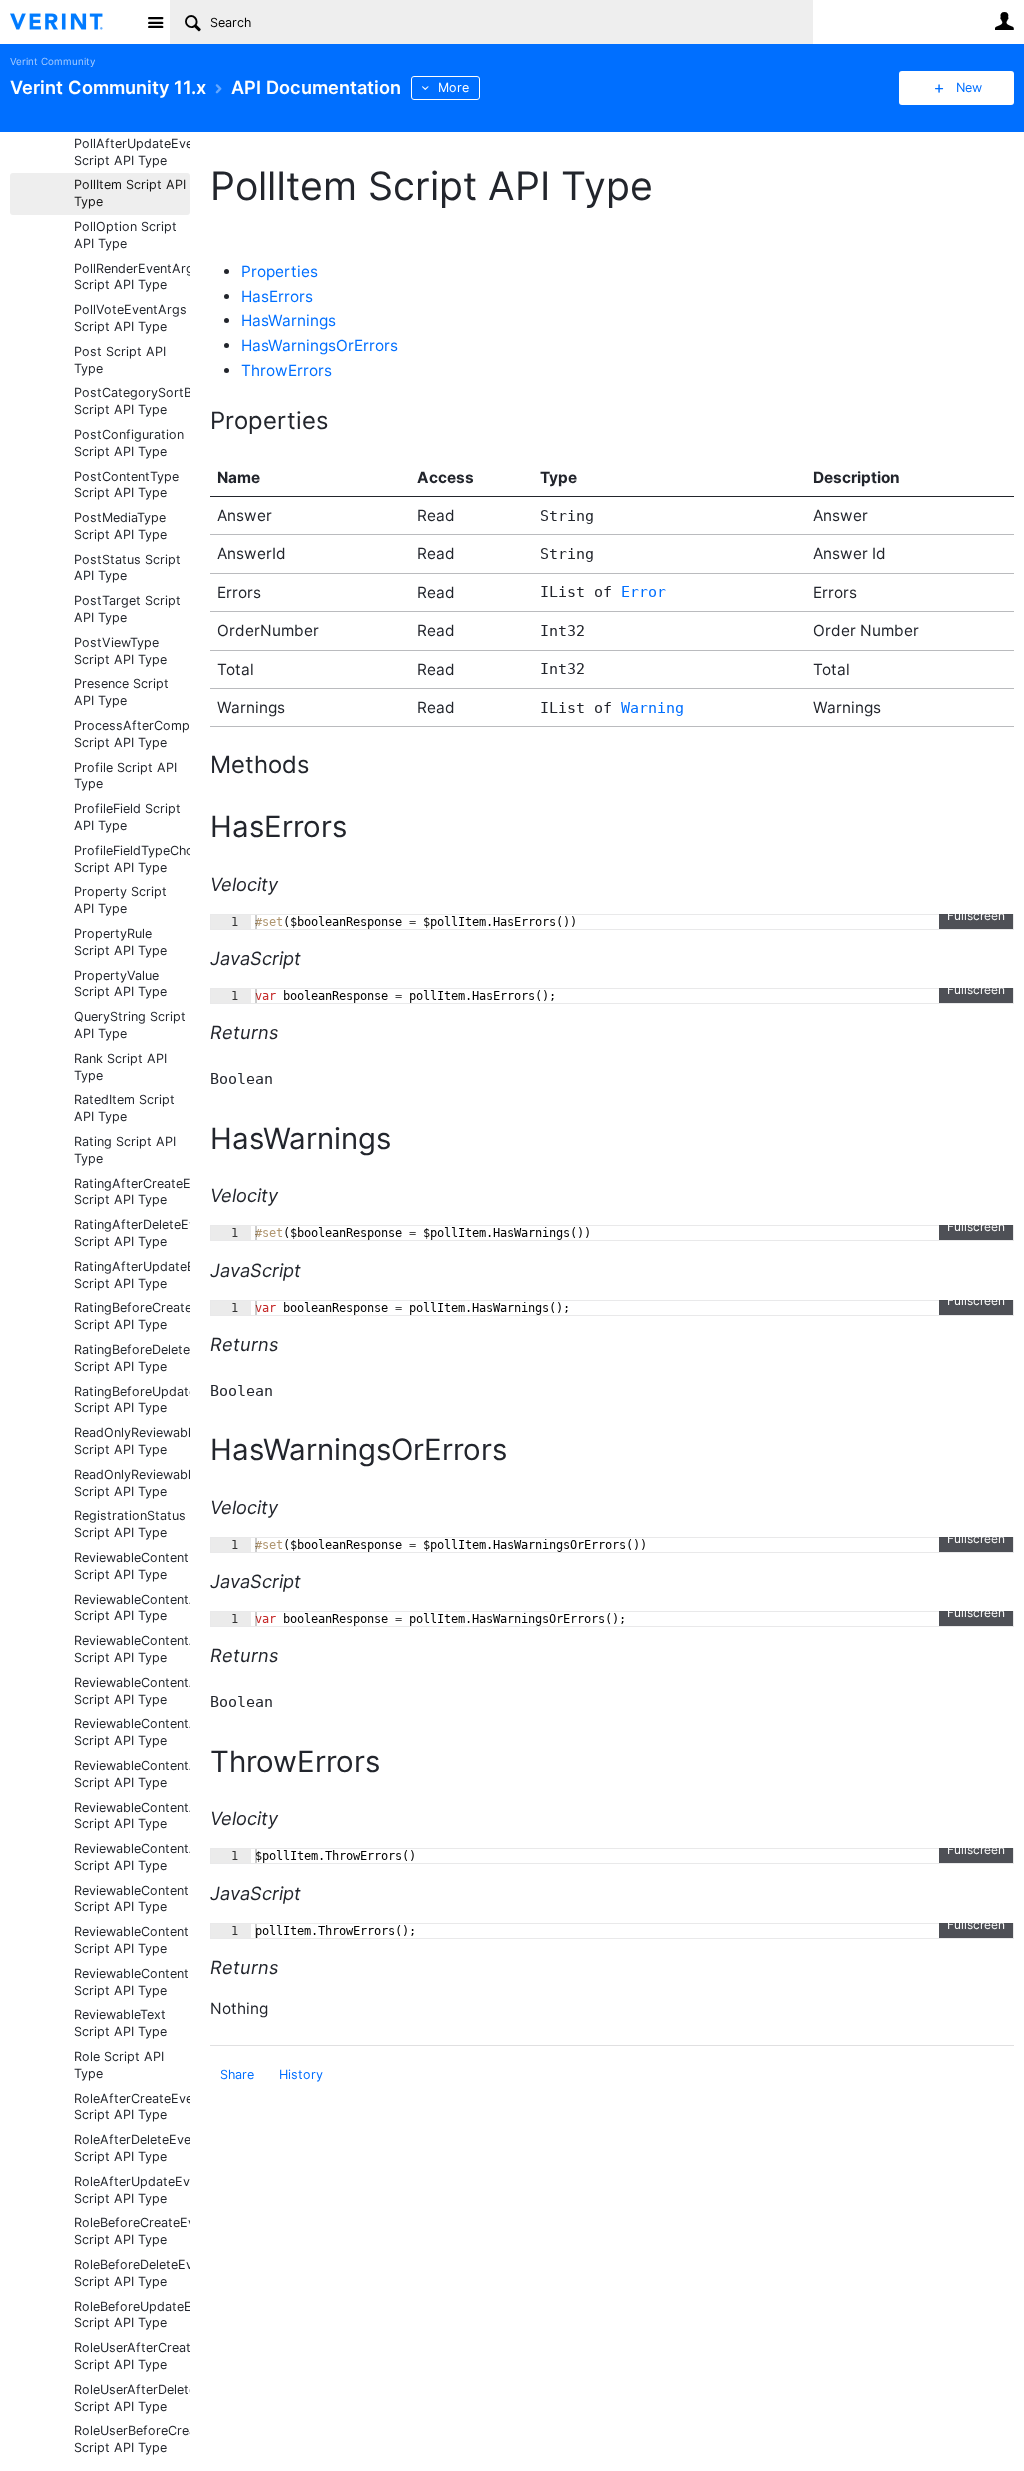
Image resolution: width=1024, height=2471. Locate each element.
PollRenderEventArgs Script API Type (132, 277)
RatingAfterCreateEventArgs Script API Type (132, 1192)
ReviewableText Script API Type (120, 2023)
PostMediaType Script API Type (120, 526)
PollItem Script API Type (130, 193)
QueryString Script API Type (130, 1025)
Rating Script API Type (125, 1150)
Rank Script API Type (120, 1067)
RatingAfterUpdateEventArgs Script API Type (132, 1275)
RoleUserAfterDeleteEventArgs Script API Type (132, 2398)
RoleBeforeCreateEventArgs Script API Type (132, 2231)
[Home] (72, 22)
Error (643, 592)
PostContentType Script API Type (126, 485)
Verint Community (52, 61)
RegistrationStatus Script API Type (130, 1524)
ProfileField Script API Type (127, 817)
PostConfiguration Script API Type (129, 443)
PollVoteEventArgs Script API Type (130, 318)
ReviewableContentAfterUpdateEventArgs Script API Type (132, 1857)
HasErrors (277, 296)
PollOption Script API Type (125, 235)
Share (237, 2074)
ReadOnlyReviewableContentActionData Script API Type (132, 1441)
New (969, 87)
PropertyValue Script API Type (120, 984)
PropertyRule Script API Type (120, 942)
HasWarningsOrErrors (319, 345)
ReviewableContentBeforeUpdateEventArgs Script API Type (132, 1940)
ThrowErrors (286, 370)
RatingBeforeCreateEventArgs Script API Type (132, 1316)
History (301, 2074)
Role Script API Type (119, 2065)
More (453, 87)
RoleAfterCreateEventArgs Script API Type (132, 2107)
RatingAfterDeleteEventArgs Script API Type (132, 1233)
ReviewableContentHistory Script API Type (132, 1982)
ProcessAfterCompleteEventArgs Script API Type (132, 734)
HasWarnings (288, 320)
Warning (652, 708)
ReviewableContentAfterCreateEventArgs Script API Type (132, 1691)
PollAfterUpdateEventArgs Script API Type (132, 152)
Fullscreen (976, 915)
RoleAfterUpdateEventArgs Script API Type (132, 2190)
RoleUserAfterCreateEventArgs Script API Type (132, 2356)
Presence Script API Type (121, 692)
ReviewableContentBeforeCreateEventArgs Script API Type (132, 1899)
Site (155, 22)
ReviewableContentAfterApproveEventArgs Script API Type (132, 1649)
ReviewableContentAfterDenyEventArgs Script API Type (132, 1774)
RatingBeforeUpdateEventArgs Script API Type (132, 1400)
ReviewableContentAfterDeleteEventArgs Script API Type (132, 1732)
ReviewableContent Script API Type (131, 1566)
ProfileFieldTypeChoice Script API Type (132, 859)
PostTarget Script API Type (127, 609)
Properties (279, 271)
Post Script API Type (120, 360)
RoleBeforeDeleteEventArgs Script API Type (132, 2273)
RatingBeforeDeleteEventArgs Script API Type (132, 1358)
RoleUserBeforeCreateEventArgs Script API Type (132, 2439)
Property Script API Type (120, 900)
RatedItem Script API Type (124, 1108)
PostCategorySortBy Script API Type (132, 401)
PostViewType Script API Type (120, 651)
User (1004, 21)
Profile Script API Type (125, 776)
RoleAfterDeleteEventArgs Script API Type (132, 2148)
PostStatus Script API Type (127, 568)
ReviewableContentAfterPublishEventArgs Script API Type (132, 1816)
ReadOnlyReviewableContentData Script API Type (132, 1483)
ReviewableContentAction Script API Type (132, 1608)
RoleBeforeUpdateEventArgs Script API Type (132, 2315)
